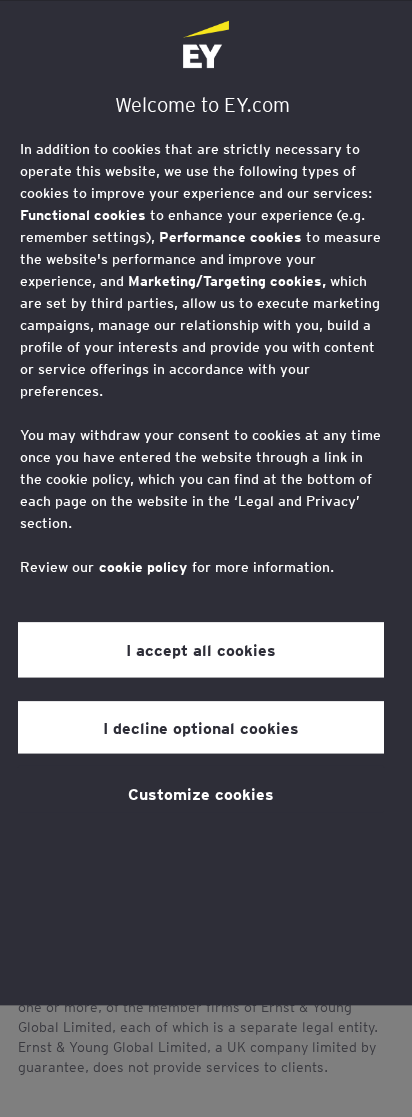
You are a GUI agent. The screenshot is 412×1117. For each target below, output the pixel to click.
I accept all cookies (201, 649)
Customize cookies (201, 793)
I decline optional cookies (201, 727)
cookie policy (143, 567)
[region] (206, 502)
